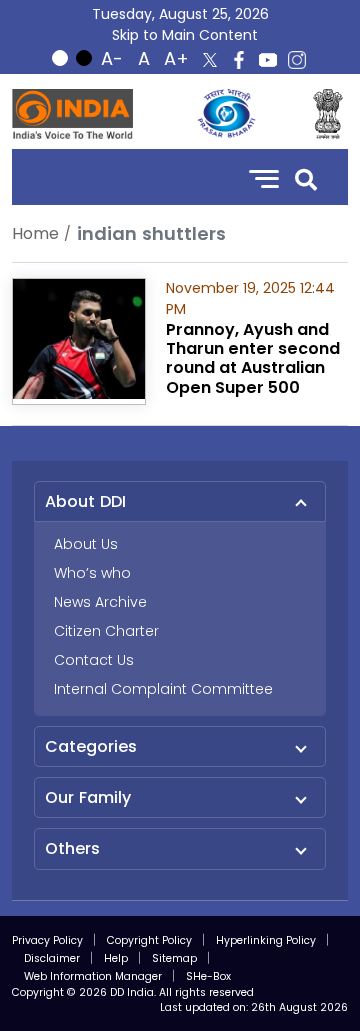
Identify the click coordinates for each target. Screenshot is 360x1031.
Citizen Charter (106, 631)
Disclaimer (52, 958)
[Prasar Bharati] (226, 114)
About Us (86, 544)
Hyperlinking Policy (266, 940)
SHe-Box (208, 976)
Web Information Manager (93, 976)
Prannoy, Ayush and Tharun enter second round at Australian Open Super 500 (253, 358)
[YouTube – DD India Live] (268, 60)
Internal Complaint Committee (163, 689)
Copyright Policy (149, 940)
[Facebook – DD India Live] (239, 60)
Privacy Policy (47, 940)
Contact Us (94, 660)
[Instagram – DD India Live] (297, 60)
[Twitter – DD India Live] (210, 60)
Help (116, 958)
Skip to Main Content (185, 35)
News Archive (100, 602)
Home (35, 233)
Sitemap (174, 958)
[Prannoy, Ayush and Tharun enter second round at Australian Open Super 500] (79, 337)
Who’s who (92, 573)
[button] (306, 177)
